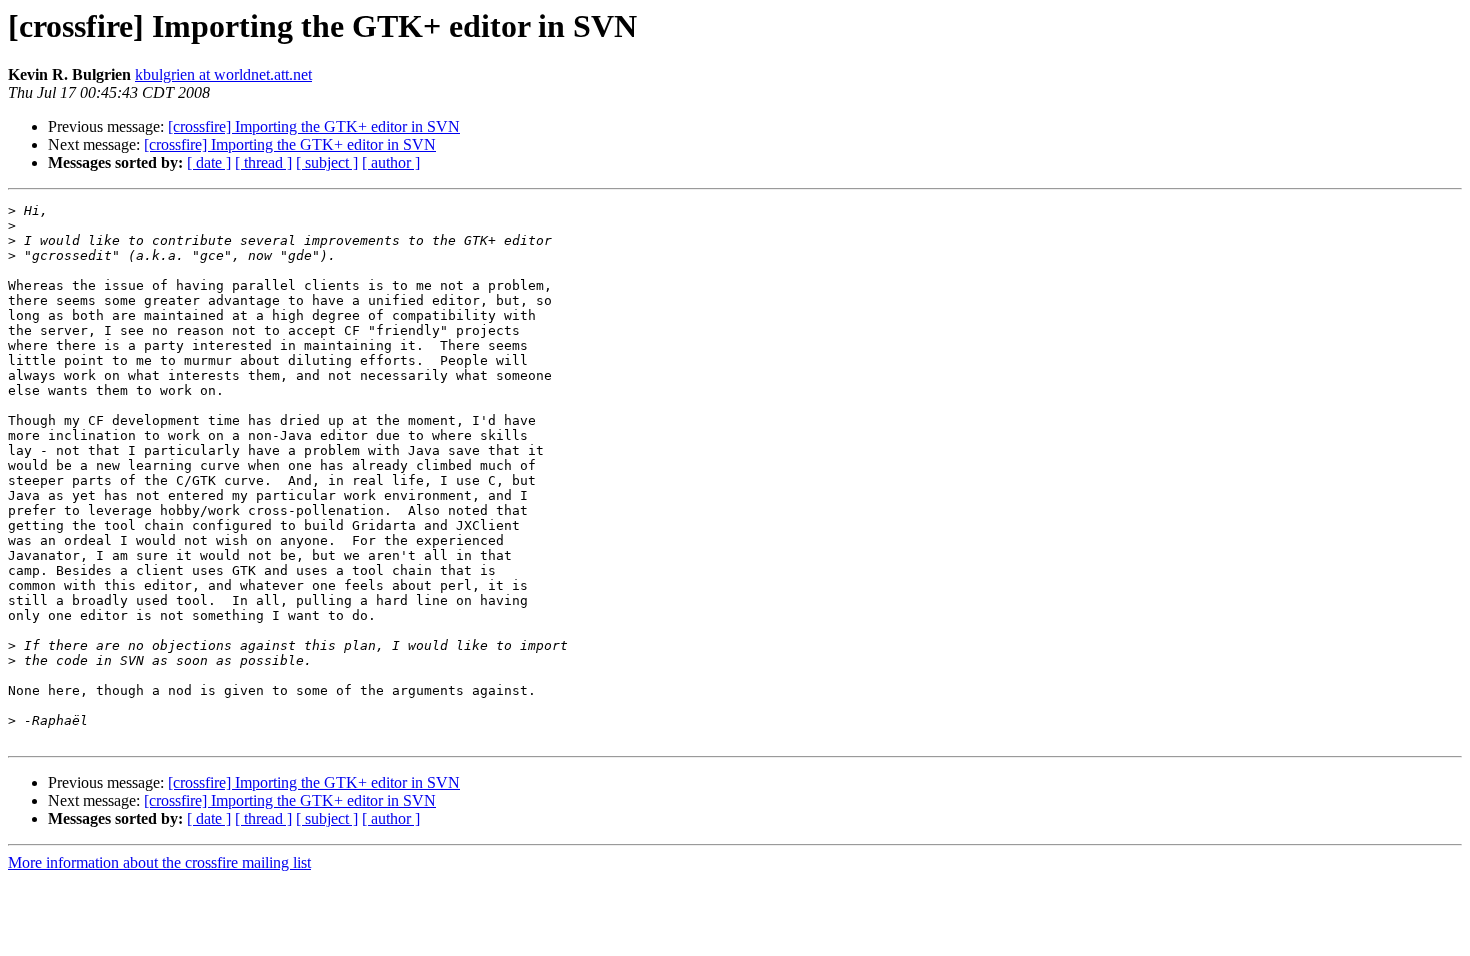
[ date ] (209, 162)
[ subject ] (327, 162)
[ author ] (391, 162)
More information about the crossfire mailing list (159, 862)
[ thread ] (263, 162)
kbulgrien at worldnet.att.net (223, 74)
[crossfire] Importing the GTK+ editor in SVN (314, 126)
